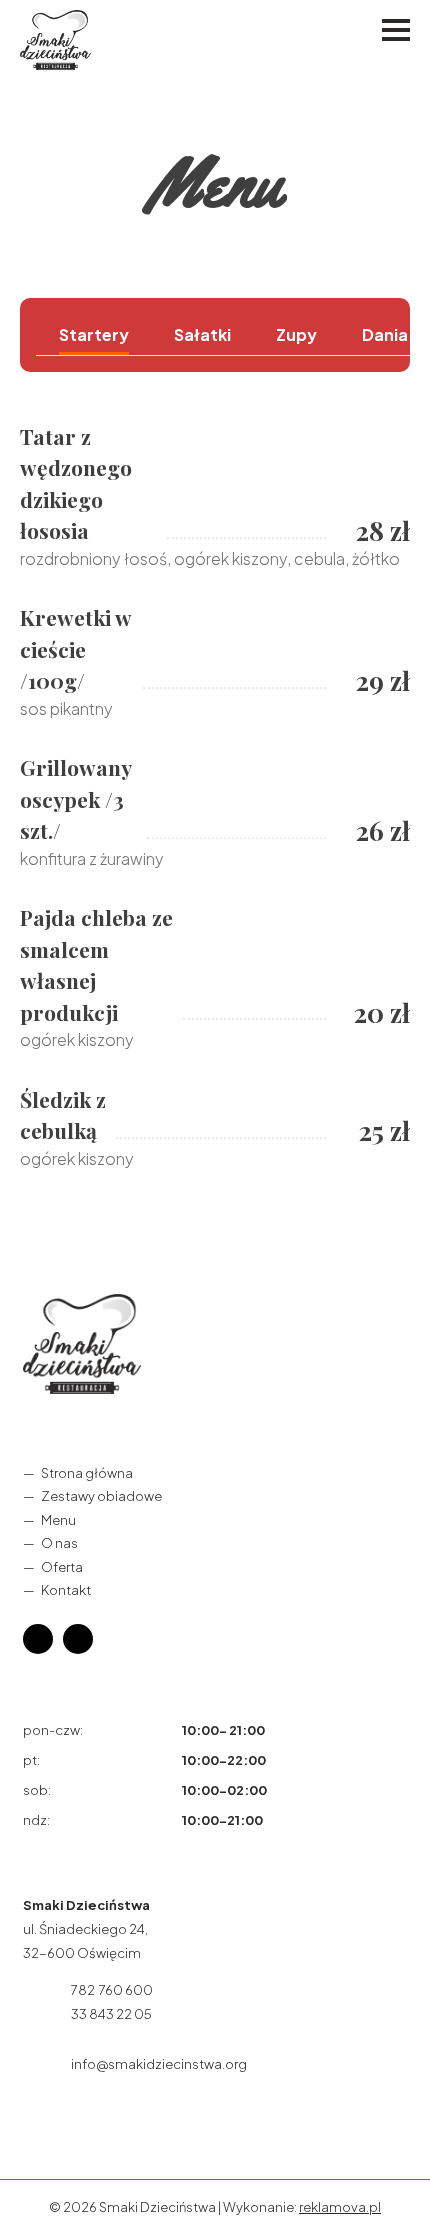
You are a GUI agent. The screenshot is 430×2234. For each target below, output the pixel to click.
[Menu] (396, 30)
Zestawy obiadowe (101, 1496)
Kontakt (66, 1590)
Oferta (62, 1566)
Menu (58, 1519)
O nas (59, 1543)
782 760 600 (112, 1990)
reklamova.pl (340, 2207)
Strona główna (87, 1473)
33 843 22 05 (111, 2014)
